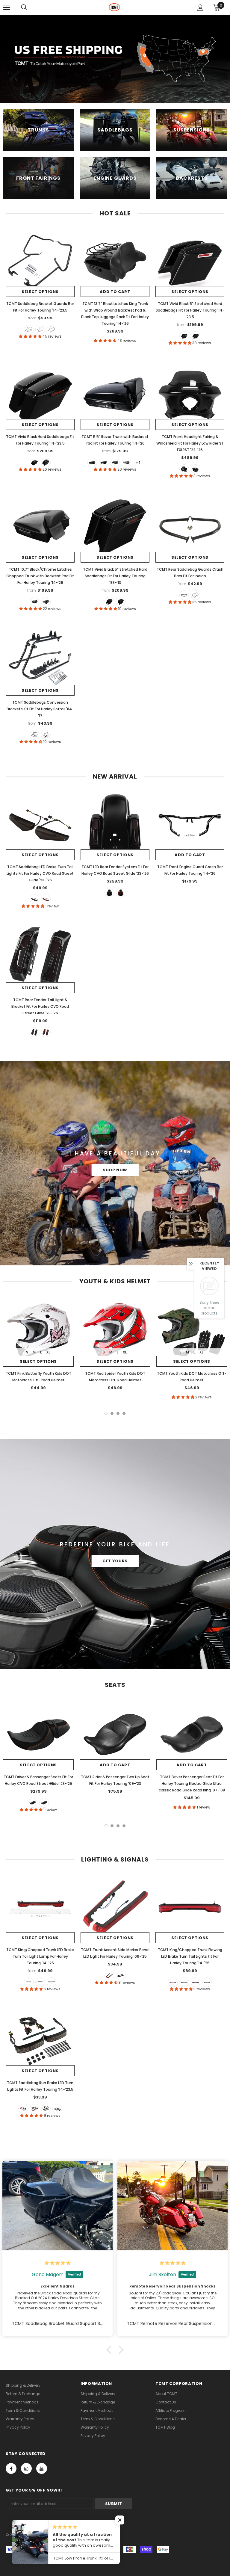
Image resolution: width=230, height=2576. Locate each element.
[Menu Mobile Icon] (7, 7)
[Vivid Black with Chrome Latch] (104, 463)
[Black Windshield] (184, 469)
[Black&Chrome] (40, 330)
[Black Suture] (44, 1803)
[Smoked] (34, 899)
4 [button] (124, 1413)
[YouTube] (42, 2468)
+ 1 (138, 463)
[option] (38, 1345)
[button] (111, 2350)
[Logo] (114, 7)
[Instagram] (26, 2468)
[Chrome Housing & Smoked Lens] (207, 1982)
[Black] (29, 330)
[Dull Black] (184, 595)
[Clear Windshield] (196, 469)
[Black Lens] (121, 1976)
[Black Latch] (196, 336)
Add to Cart (115, 292)
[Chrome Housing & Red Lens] (196, 1982)
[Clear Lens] (52, 1982)
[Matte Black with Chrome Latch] (115, 463)
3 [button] (118, 1413)
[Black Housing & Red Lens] (173, 1982)
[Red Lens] (29, 1982)
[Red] (46, 899)
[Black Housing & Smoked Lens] (184, 1982)
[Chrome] (196, 595)
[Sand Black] (52, 330)
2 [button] (112, 1413)
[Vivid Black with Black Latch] (92, 463)
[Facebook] (11, 2468)
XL (48, 1352)
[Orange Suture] (33, 1803)
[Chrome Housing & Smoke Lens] (57, 2109)
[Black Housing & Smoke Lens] (46, 2109)
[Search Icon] (24, 7)
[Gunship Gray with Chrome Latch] (126, 463)
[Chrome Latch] (184, 336)
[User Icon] (201, 8)
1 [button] (106, 1413)
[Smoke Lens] (40, 1982)
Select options (40, 292)
